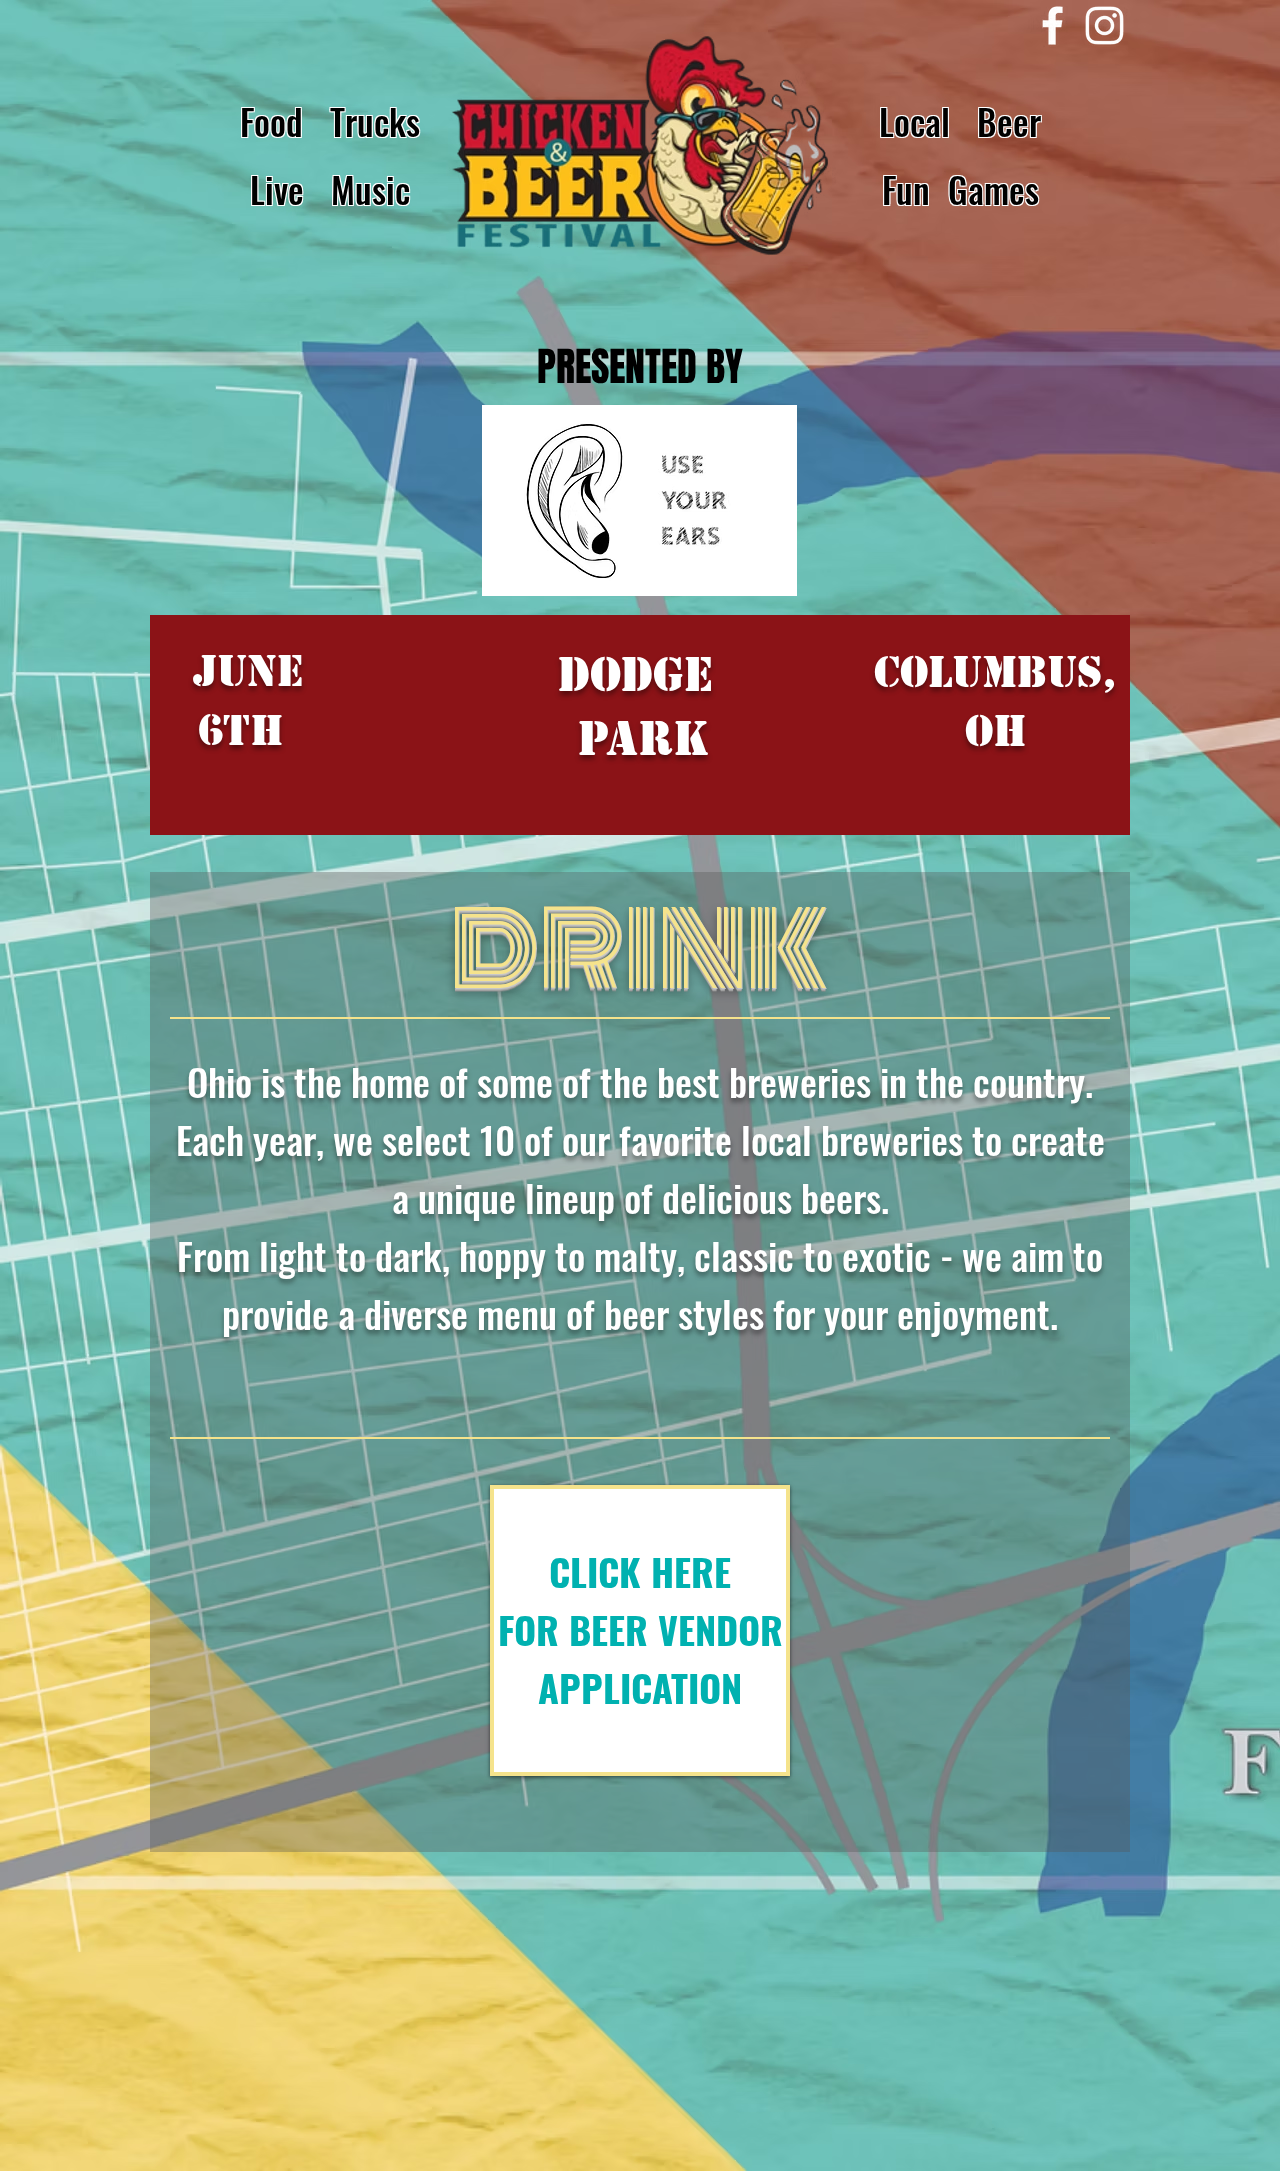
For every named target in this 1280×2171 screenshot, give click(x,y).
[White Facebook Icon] (1052, 25)
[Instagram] (1104, 25)
